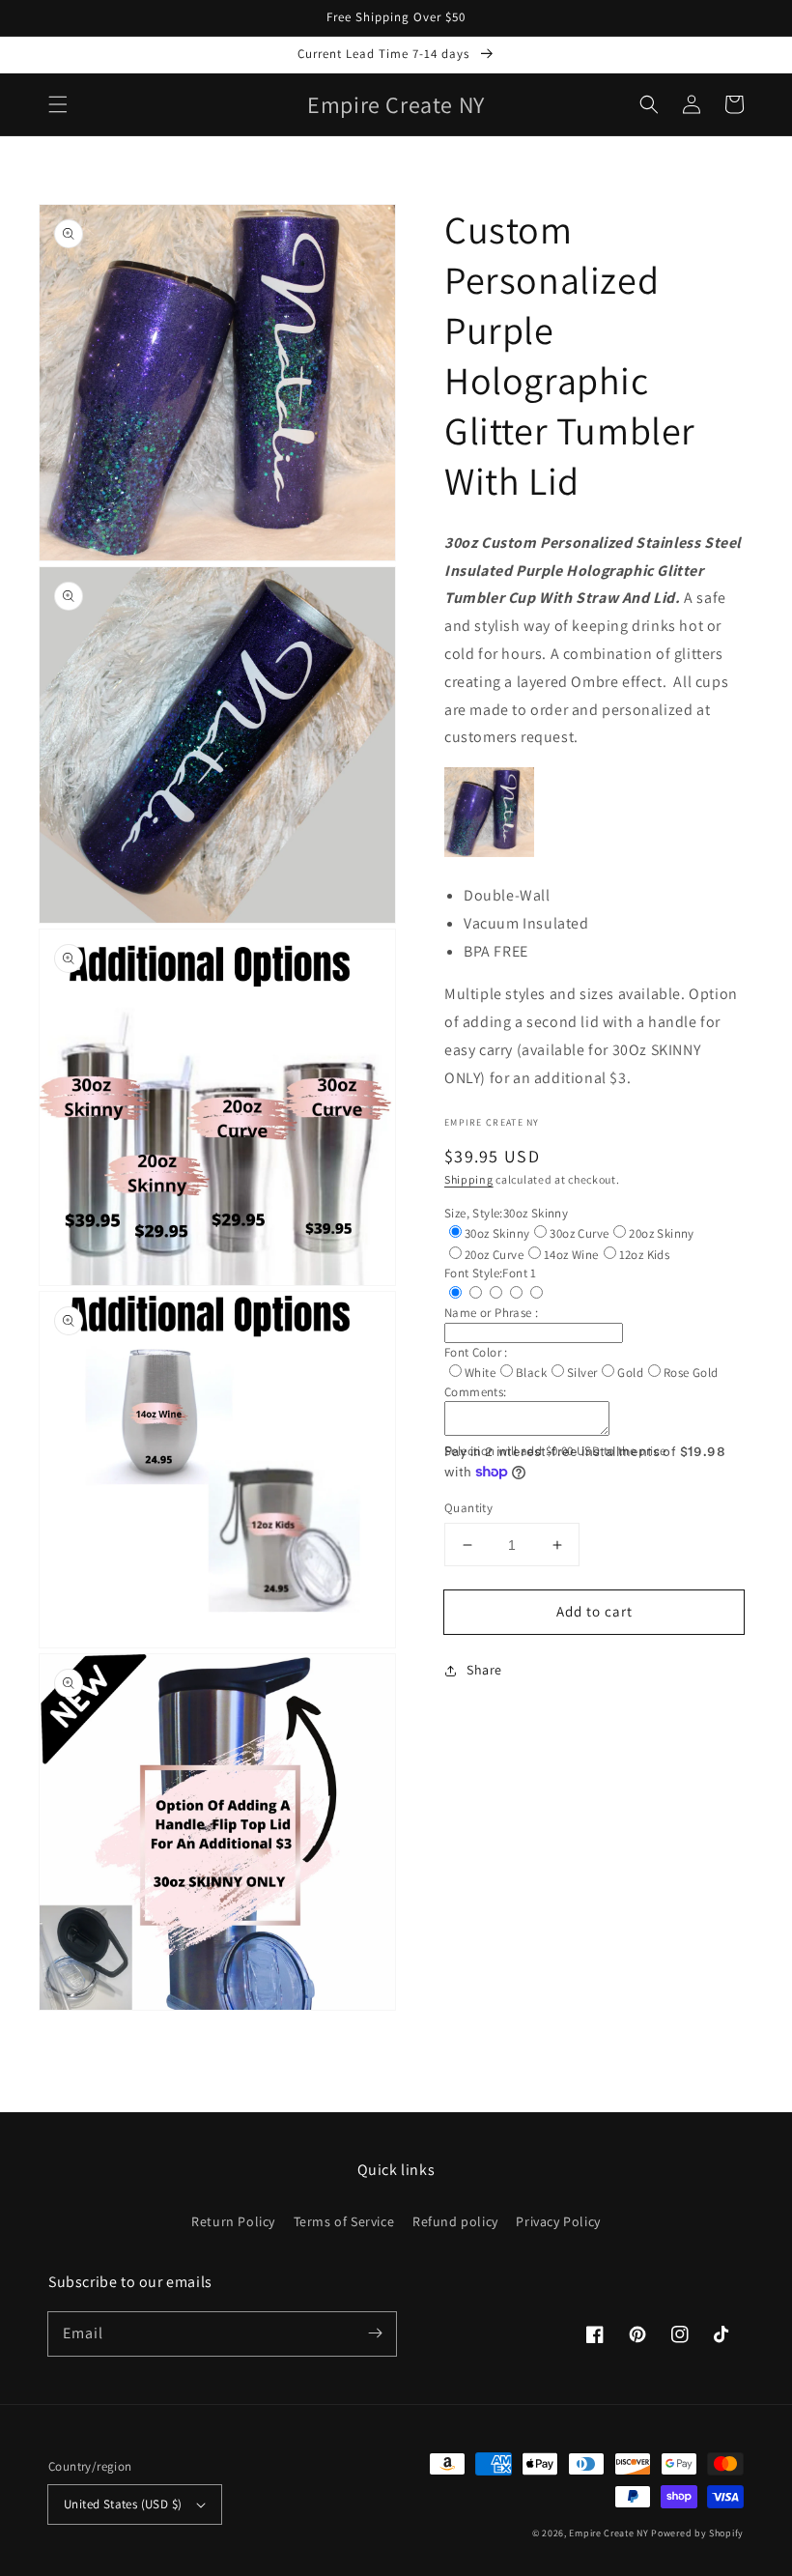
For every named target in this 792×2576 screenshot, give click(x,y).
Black (531, 1373)
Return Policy (233, 2221)
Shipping (469, 1179)
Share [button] (484, 1670)
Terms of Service (344, 2221)
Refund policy (455, 2221)
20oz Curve (494, 1255)
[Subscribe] (375, 2333)
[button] (58, 104)
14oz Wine (571, 1255)
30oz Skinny (497, 1233)
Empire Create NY (608, 2533)
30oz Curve (579, 1233)
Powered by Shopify (697, 2533)
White (480, 1373)
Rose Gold (691, 1373)
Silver (582, 1373)
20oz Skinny (661, 1233)
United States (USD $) (123, 2504)
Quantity (468, 1508)
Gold (630, 1373)
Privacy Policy (558, 2221)
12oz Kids (645, 1255)
